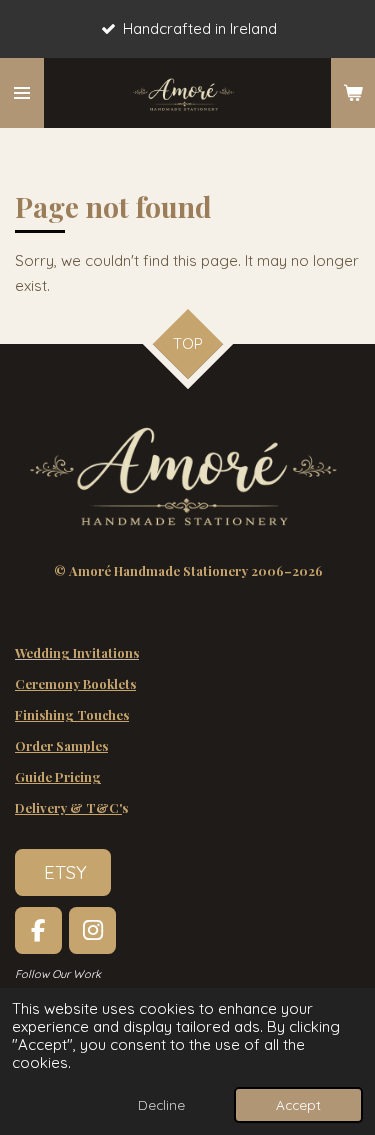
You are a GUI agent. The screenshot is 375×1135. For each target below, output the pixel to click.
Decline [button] (161, 1104)
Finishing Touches (72, 714)
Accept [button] (298, 1104)
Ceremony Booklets (75, 683)
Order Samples (61, 745)
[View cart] (353, 93)
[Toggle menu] (22, 93)
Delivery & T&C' (68, 807)
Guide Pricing (58, 776)
